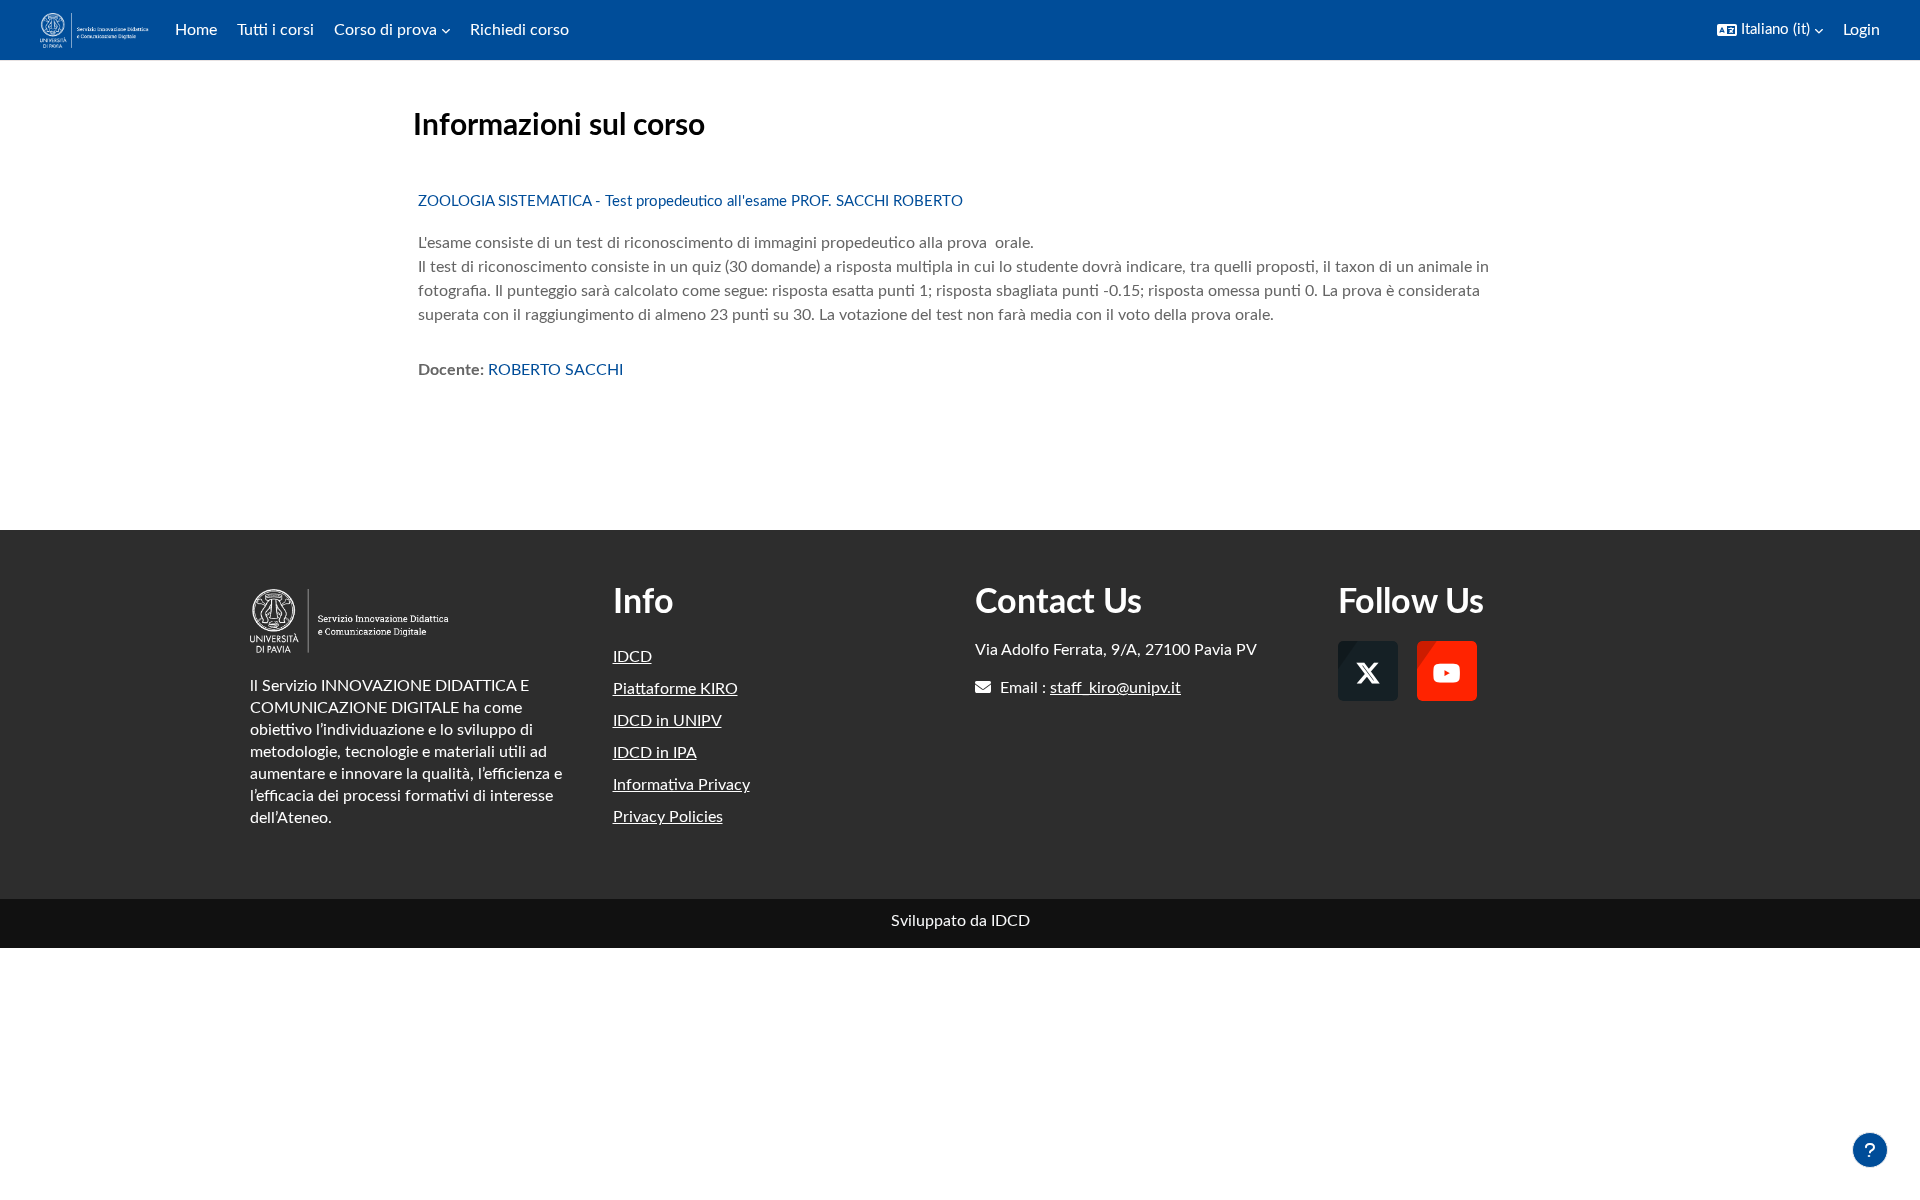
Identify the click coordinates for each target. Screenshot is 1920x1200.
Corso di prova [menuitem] (385, 30)
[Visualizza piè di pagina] (1870, 1150)
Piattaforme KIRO (675, 689)
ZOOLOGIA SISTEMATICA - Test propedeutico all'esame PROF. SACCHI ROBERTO (690, 201)
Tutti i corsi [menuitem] (275, 30)
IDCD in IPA (655, 753)
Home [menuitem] (196, 30)
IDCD (632, 657)
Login (1861, 30)
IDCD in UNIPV (667, 721)
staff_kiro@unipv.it (1115, 688)
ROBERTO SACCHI (555, 370)
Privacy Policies (668, 817)
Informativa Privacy (681, 785)
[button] (1770, 30)
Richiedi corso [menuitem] (519, 30)
